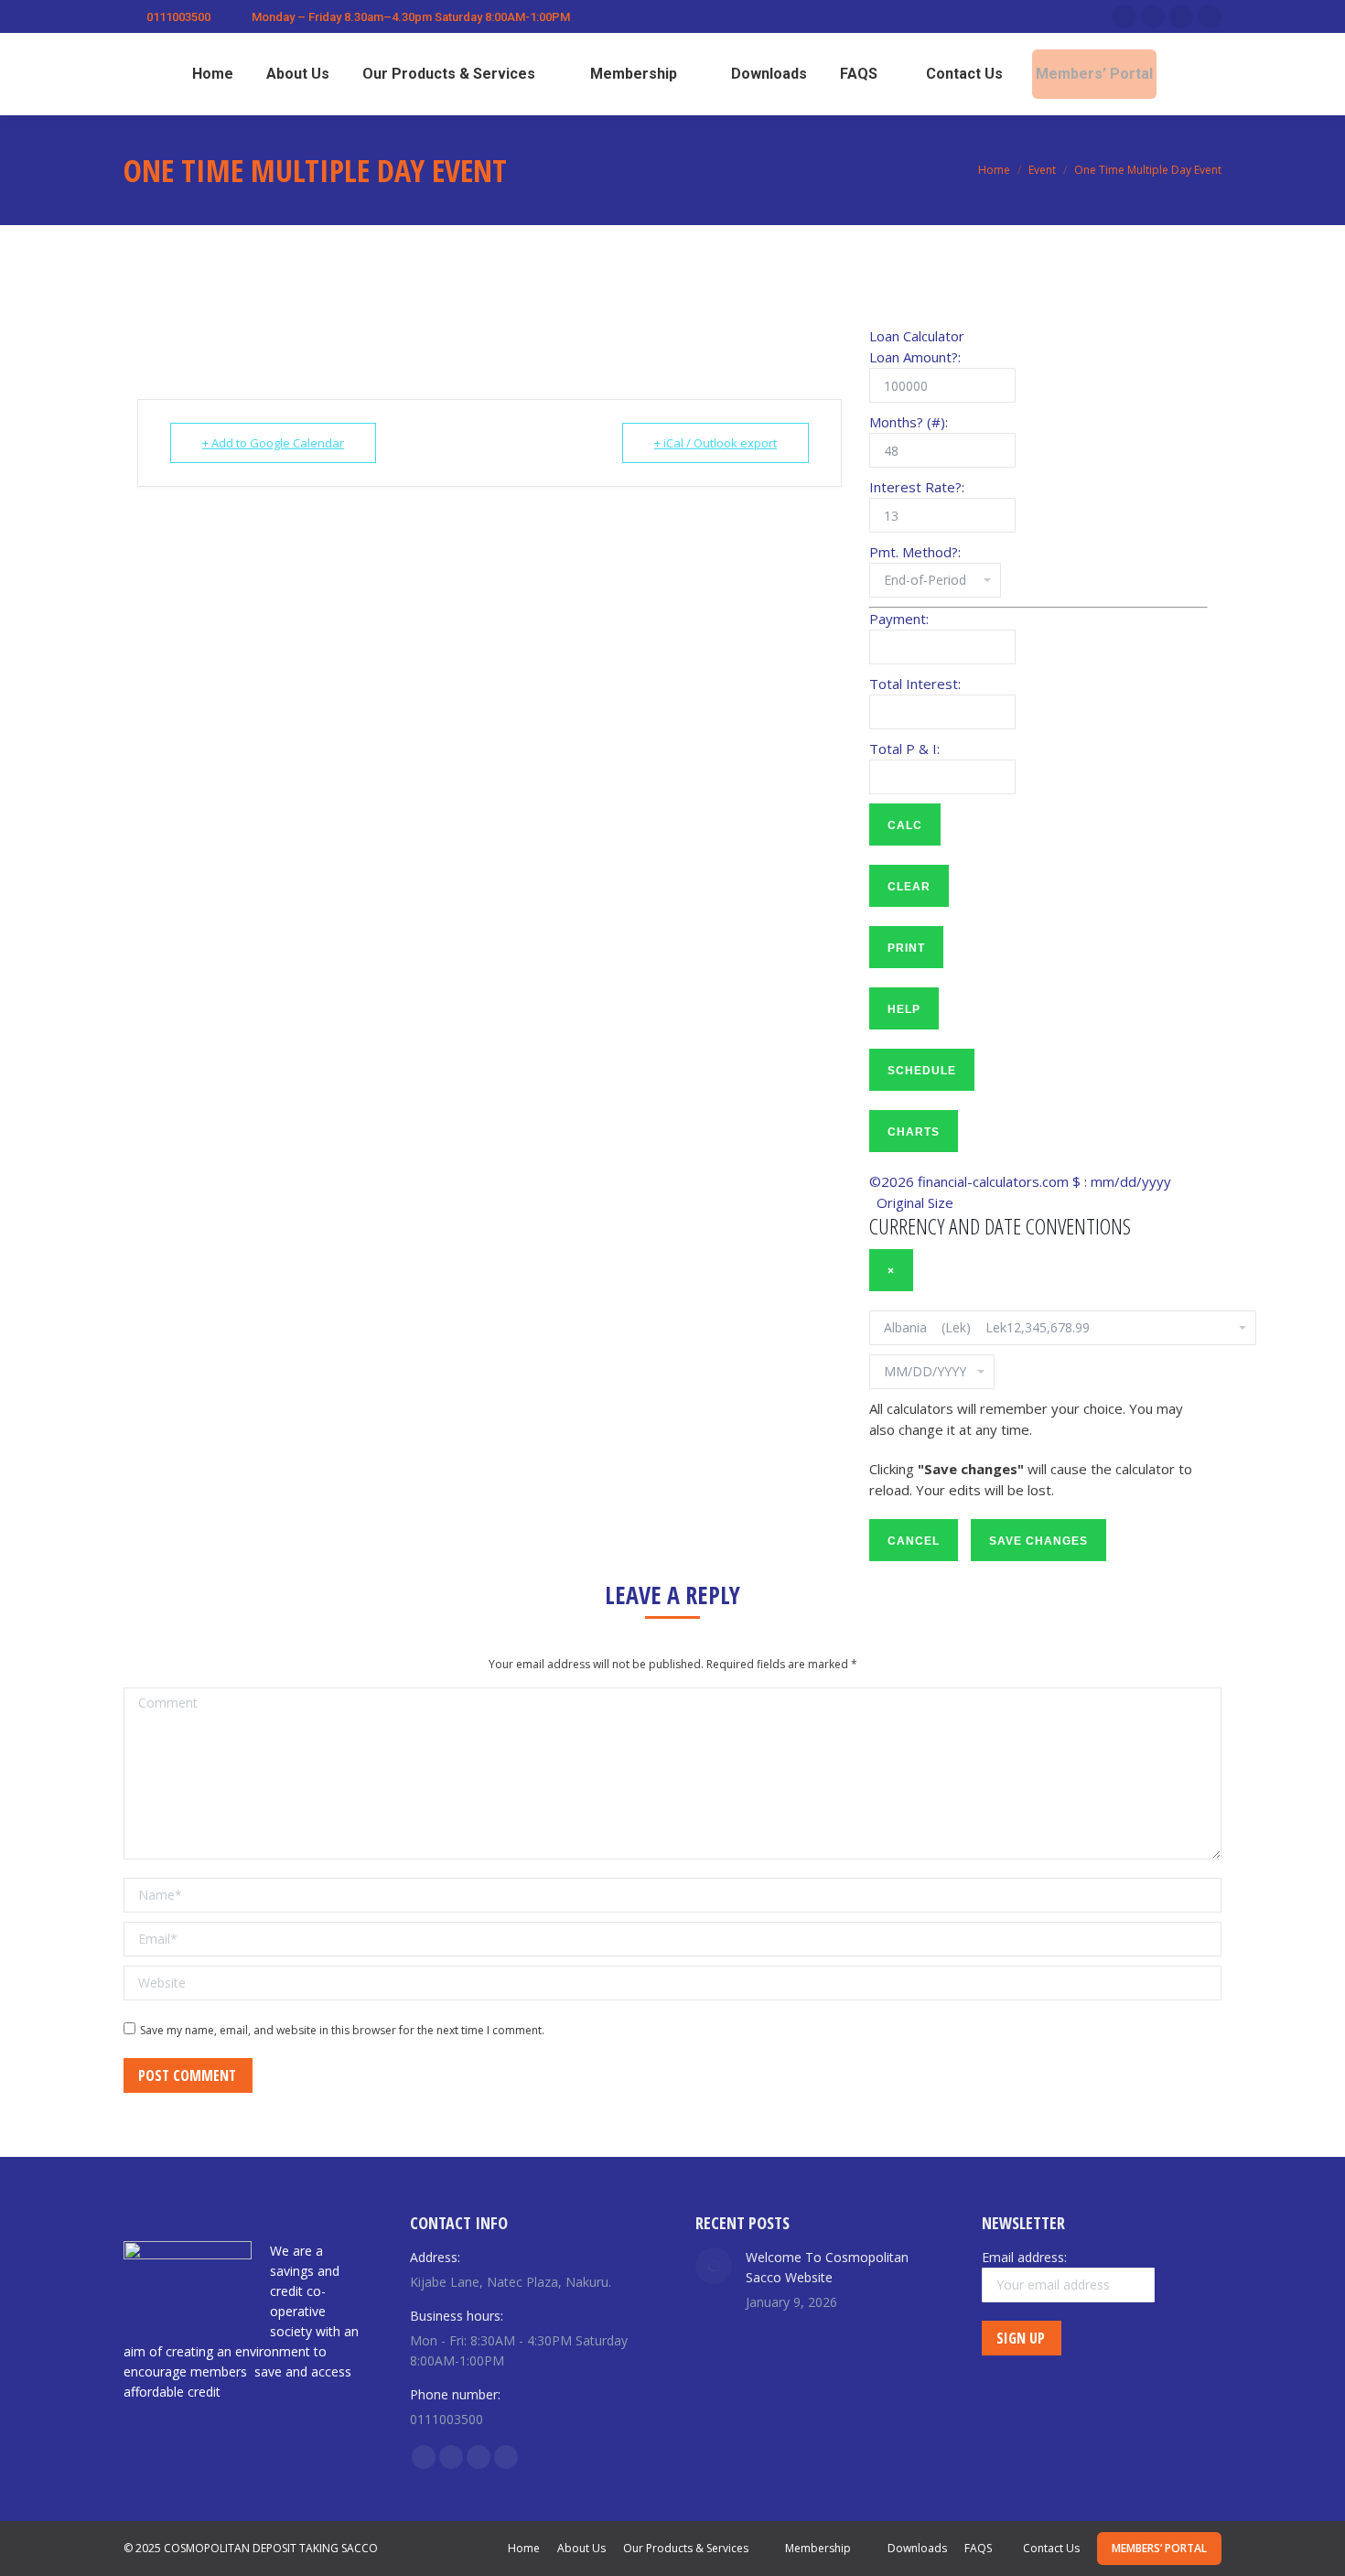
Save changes (1038, 1541)
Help (904, 1009)
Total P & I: (904, 749)
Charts (914, 1132)
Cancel (914, 1541)
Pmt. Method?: (915, 552)
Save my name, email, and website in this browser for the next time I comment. (342, 2030)
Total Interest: (915, 684)
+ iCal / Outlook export (716, 443)
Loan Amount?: (915, 357)
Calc (905, 825)
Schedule (922, 1071)
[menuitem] (205, 74)
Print (906, 948)
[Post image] (714, 2266)
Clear (909, 887)
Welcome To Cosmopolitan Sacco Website (827, 2267)
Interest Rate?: (917, 487)
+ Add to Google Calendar (273, 443)
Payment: (899, 619)
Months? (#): (909, 422)
